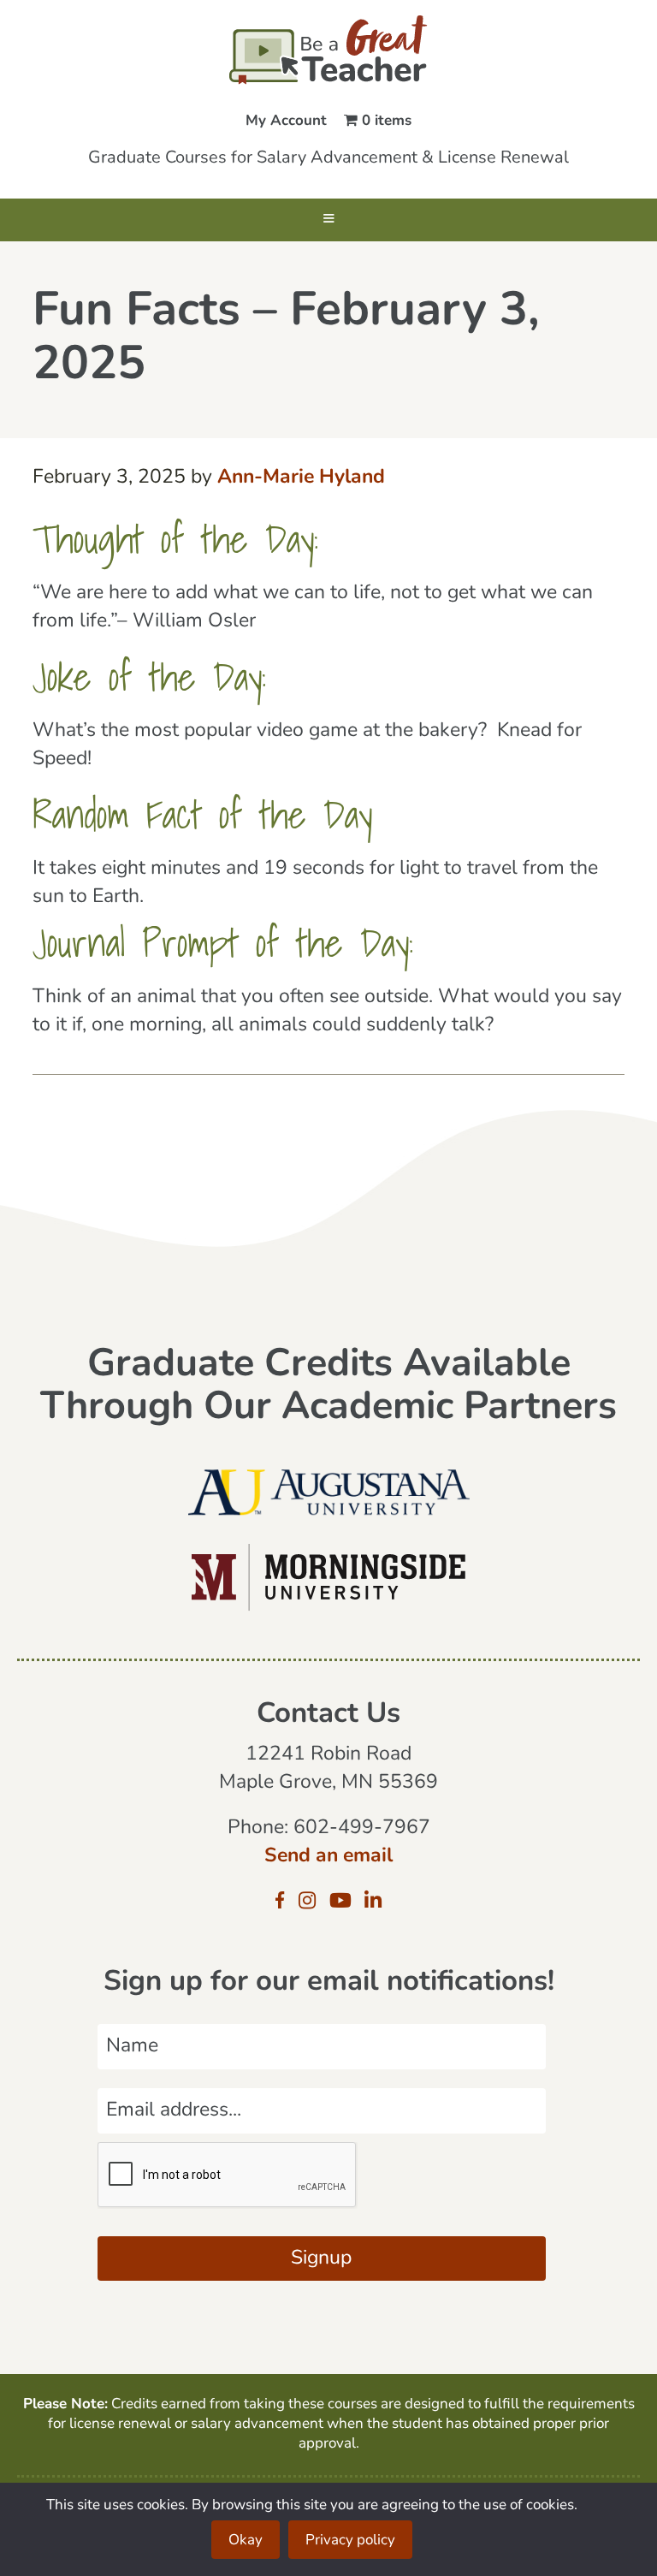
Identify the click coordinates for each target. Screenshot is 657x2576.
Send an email (328, 1857)
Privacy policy (350, 2540)
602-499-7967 (362, 1828)
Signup (321, 2259)
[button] (328, 220)
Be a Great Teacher (328, 50)
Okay (246, 2540)
